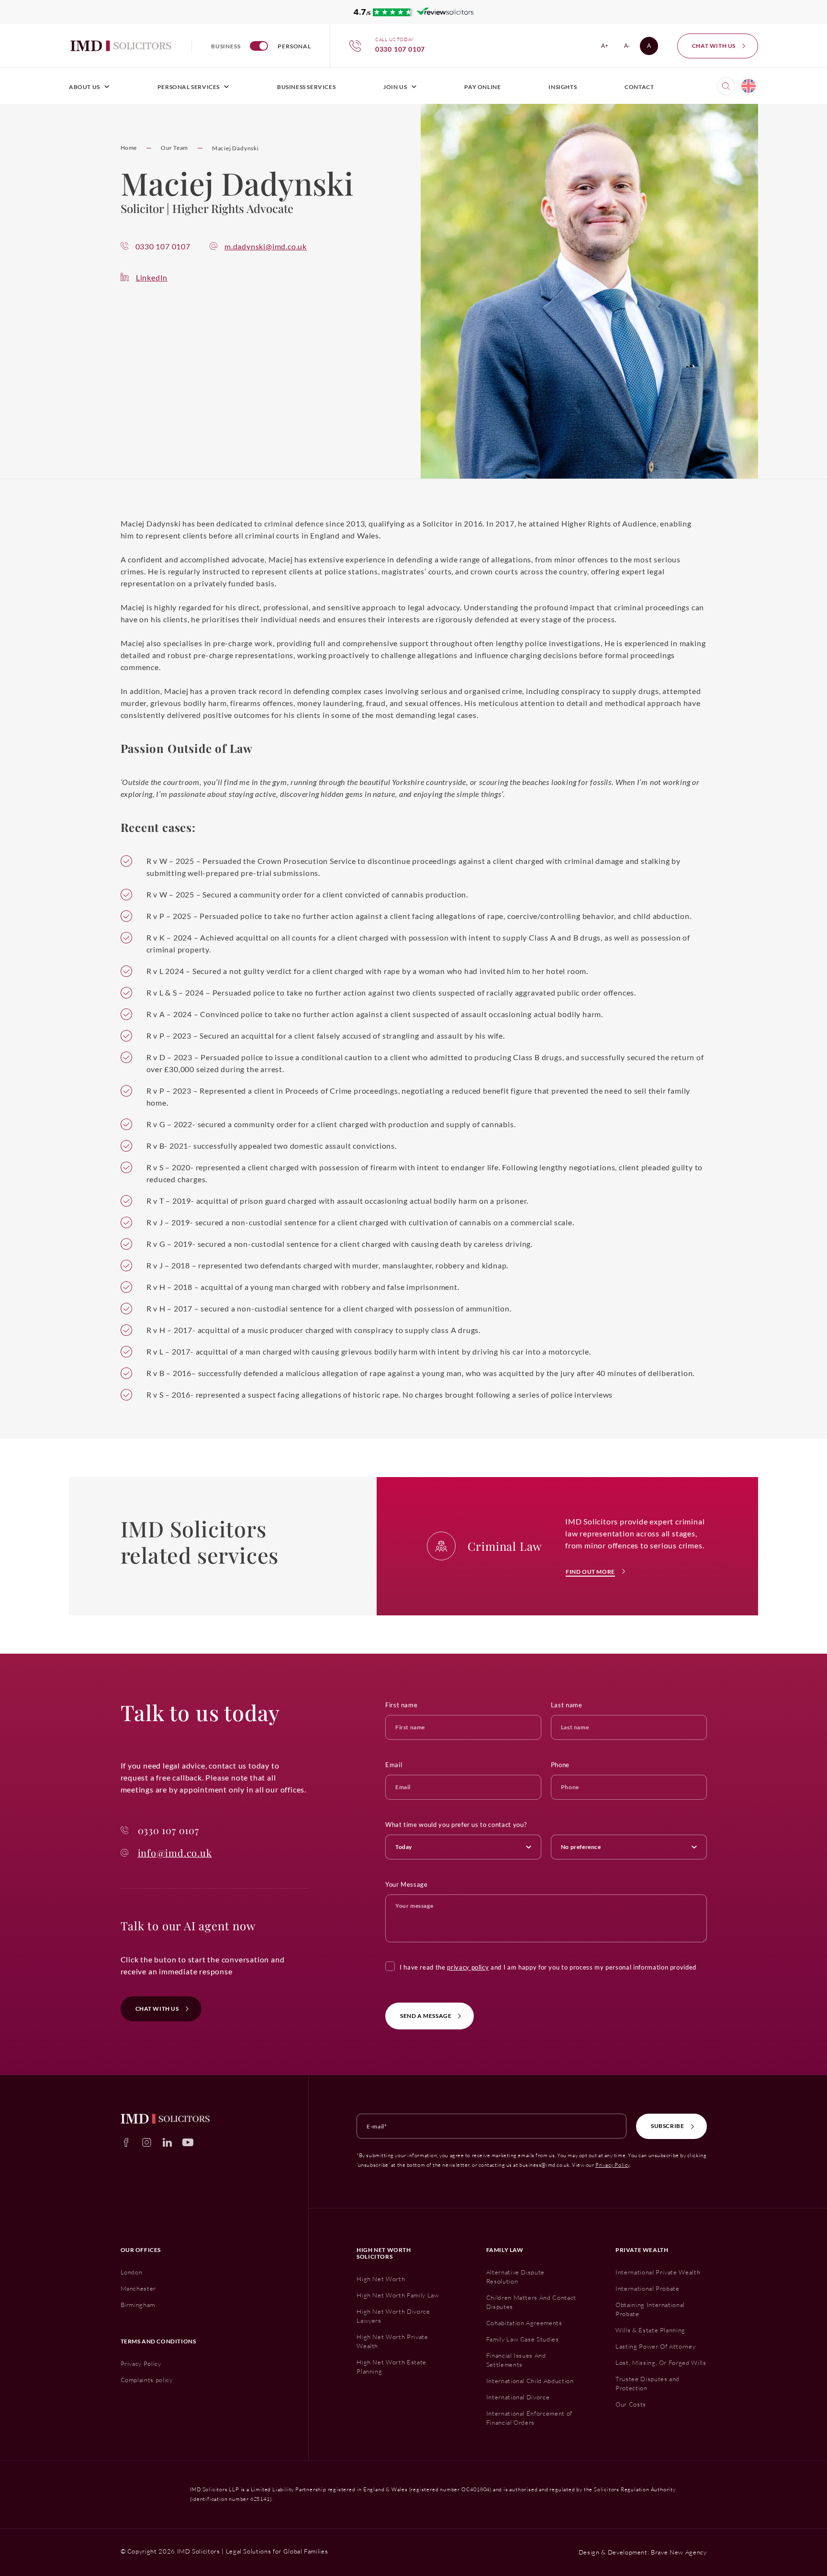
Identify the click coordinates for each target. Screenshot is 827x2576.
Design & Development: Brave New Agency (643, 2552)
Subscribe (667, 2126)
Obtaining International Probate (650, 2309)
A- (630, 48)
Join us (395, 87)
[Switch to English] (749, 86)
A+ (608, 48)
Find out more (590, 1572)
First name (402, 1705)
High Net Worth (381, 2279)
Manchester (139, 2288)
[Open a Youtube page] (188, 2142)
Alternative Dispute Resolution (515, 2277)
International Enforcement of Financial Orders (529, 2418)
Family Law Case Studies (523, 2339)
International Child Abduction (530, 2381)
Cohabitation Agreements (524, 2323)
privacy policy (468, 1967)
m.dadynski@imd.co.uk (266, 246)
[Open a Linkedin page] (167, 2142)
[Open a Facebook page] (126, 2142)
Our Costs (631, 2404)
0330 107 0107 (163, 246)
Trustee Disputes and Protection (648, 2383)
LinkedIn (152, 277)
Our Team (174, 148)
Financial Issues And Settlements (516, 2360)
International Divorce (518, 2397)
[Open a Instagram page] (147, 2142)
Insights (563, 87)
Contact (639, 87)
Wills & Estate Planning (650, 2330)
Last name (567, 1705)
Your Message (407, 1884)
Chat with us (714, 46)
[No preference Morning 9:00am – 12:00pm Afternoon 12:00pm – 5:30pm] (629, 1845)
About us (84, 87)
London (132, 2272)
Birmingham (138, 2305)
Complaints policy (147, 2380)
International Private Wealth (658, 2272)
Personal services (189, 87)
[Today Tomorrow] (463, 1845)
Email (394, 1765)
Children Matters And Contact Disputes (531, 2302)
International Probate (648, 2288)
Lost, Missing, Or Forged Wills (661, 2363)
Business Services (306, 87)
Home (129, 148)
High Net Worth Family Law (398, 2295)
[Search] (726, 86)
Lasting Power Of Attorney (655, 2346)
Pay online (482, 87)
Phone (560, 1765)
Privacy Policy (613, 2165)
